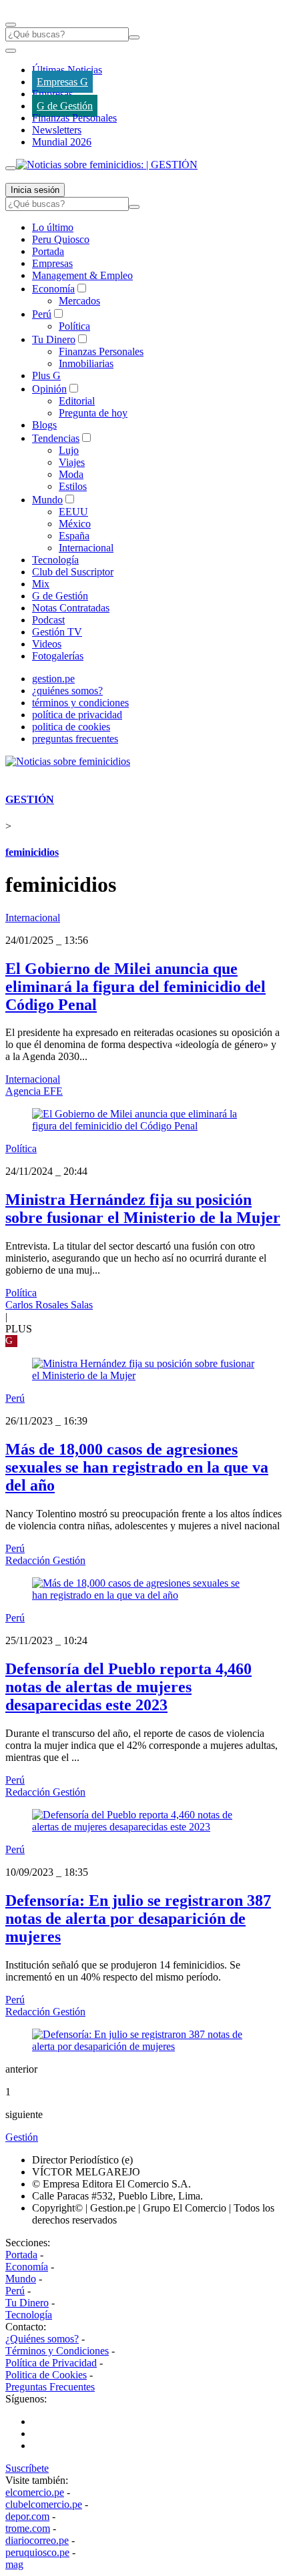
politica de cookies (71, 727)
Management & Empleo (82, 275)
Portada (48, 251)
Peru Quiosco (61, 239)
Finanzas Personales (74, 118)
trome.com (28, 2528)
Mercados (79, 301)
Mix (41, 584)
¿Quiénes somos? (42, 2339)
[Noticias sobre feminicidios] (68, 761)
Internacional (86, 548)
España (74, 536)
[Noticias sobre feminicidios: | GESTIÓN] (107, 165)
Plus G (46, 375)
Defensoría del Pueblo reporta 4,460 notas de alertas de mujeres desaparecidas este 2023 (128, 1687)
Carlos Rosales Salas (49, 1305)
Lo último (53, 227)
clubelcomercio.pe (44, 2504)
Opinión (49, 389)
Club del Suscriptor (73, 572)
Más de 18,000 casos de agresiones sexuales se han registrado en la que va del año (137, 1467)
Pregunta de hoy (93, 413)
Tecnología (55, 560)
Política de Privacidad (51, 2363)
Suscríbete (27, 2468)
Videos (47, 644)
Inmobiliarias (86, 363)
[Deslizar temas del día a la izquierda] (11, 51)
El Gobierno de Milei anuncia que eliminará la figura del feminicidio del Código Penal (135, 987)
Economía (53, 289)
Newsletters (57, 130)
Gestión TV (57, 632)
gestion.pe (53, 679)
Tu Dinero (54, 339)
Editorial (77, 401)
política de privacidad (77, 715)
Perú (42, 314)
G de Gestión (65, 106)
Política (74, 326)
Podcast (48, 620)
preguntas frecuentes (75, 739)
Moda (71, 474)
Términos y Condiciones (57, 2351)
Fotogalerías (58, 656)
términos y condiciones (80, 703)
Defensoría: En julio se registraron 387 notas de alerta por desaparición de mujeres (138, 1918)
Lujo (69, 450)
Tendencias (56, 438)
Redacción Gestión (45, 1560)
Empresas (52, 94)
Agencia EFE (34, 1091)
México (75, 524)
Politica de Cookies (46, 2375)
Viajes (72, 462)
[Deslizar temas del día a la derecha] (11, 168)
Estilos (73, 486)
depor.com (27, 2516)
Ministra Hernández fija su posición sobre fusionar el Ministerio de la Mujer (143, 1209)
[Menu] (11, 25)
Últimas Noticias (67, 70)
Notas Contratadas (71, 608)
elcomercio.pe (35, 2492)
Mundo (47, 500)
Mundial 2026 (62, 142)
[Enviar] (134, 37)
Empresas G (62, 82)
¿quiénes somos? (67, 691)
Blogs (44, 425)
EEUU (73, 512)
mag (14, 2564)
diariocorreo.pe (37, 2540)
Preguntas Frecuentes (50, 2387)
